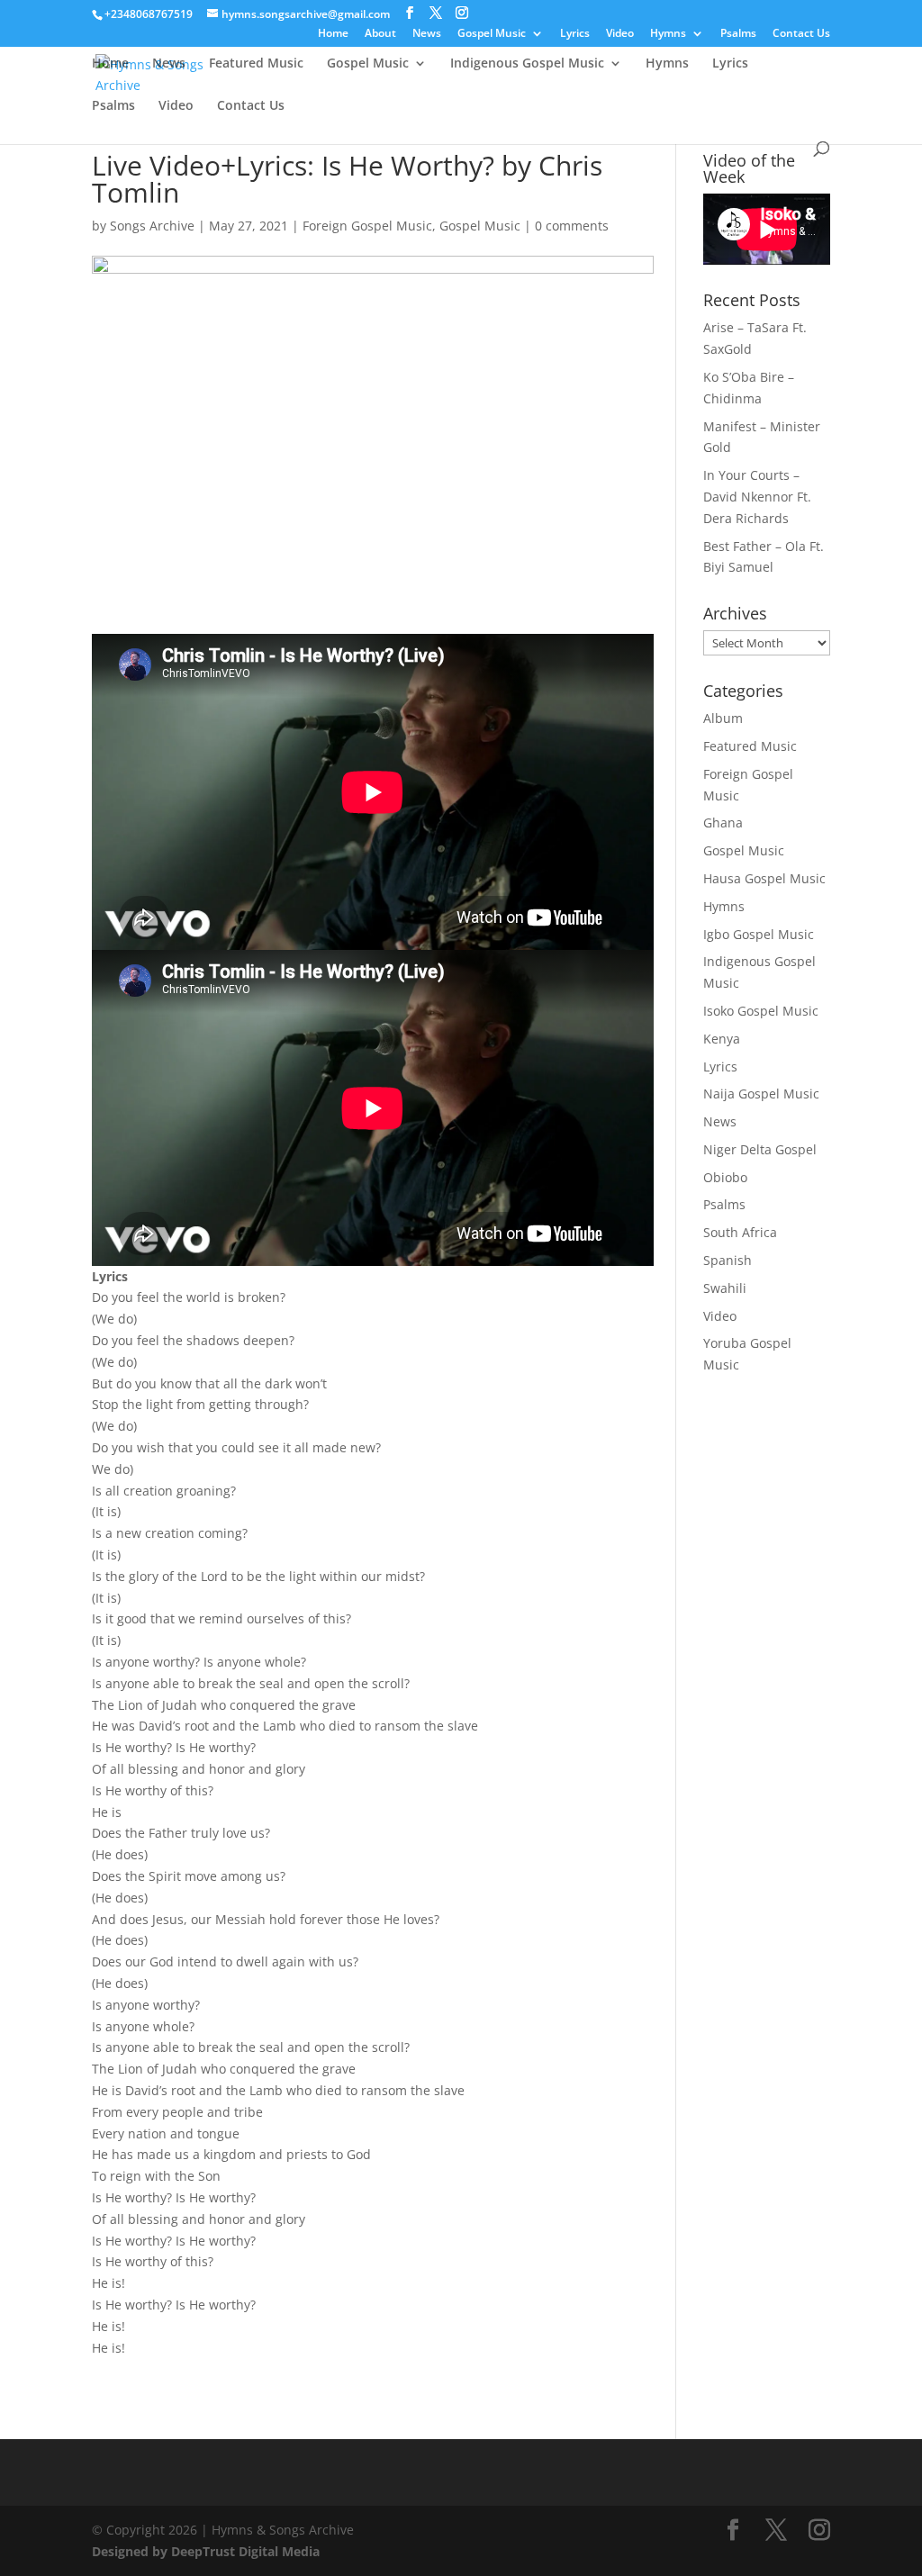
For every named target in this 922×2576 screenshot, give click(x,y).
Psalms (738, 34)
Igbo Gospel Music (759, 934)
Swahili (725, 1288)
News (427, 34)
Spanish (728, 1260)
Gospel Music (492, 34)
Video (620, 34)
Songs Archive (152, 226)
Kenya (722, 1039)
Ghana (723, 823)
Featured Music (256, 64)
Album (723, 718)
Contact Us (801, 34)
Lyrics (575, 34)
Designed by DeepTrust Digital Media (206, 2551)
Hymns (668, 34)
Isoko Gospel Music (761, 1011)
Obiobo (725, 1177)
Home (333, 34)
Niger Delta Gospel (760, 1149)
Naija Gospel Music (761, 1094)
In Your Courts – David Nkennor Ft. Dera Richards (757, 497)
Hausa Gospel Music (764, 878)
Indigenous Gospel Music (527, 64)
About (380, 34)
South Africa (740, 1232)
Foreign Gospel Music (367, 226)
